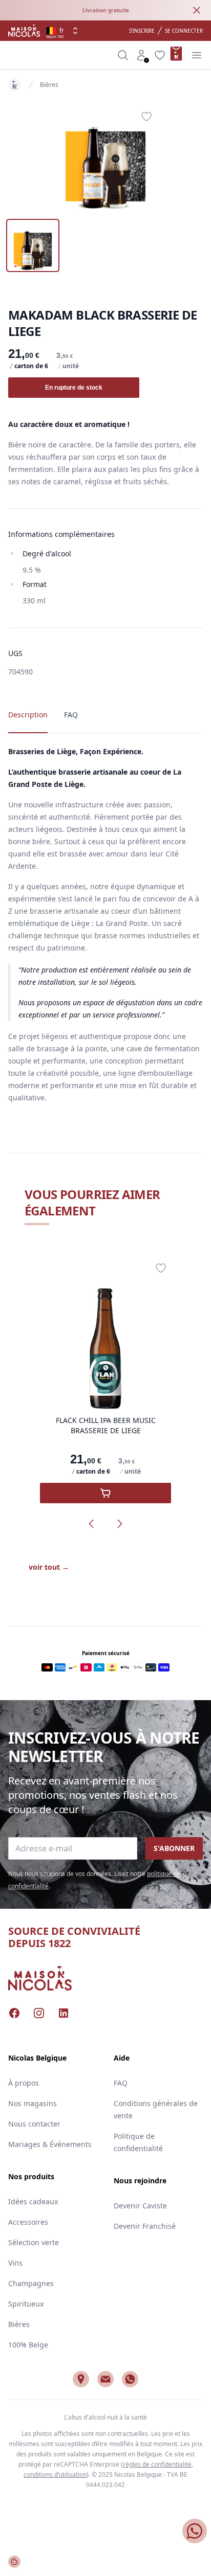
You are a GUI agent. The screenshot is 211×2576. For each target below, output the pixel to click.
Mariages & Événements (50, 2144)
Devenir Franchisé (145, 2226)
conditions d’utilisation (55, 2475)
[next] (120, 1524)
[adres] (81, 2379)
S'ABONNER (174, 1848)
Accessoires (28, 2222)
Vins (15, 2263)
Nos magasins (33, 2103)
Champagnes (31, 2283)
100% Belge (28, 2345)
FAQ (121, 2083)
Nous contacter (34, 2124)
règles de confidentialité (157, 2464)
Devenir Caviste (140, 2206)
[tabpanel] (105, 157)
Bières (49, 85)
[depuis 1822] (24, 31)
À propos (24, 2083)
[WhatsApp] (130, 2379)
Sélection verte (34, 2242)
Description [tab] (28, 715)
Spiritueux (26, 2304)
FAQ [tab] (71, 715)
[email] (105, 2379)
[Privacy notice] (14, 2562)
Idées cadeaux (33, 2201)
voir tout (49, 1567)
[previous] (91, 1524)
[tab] (33, 245)
